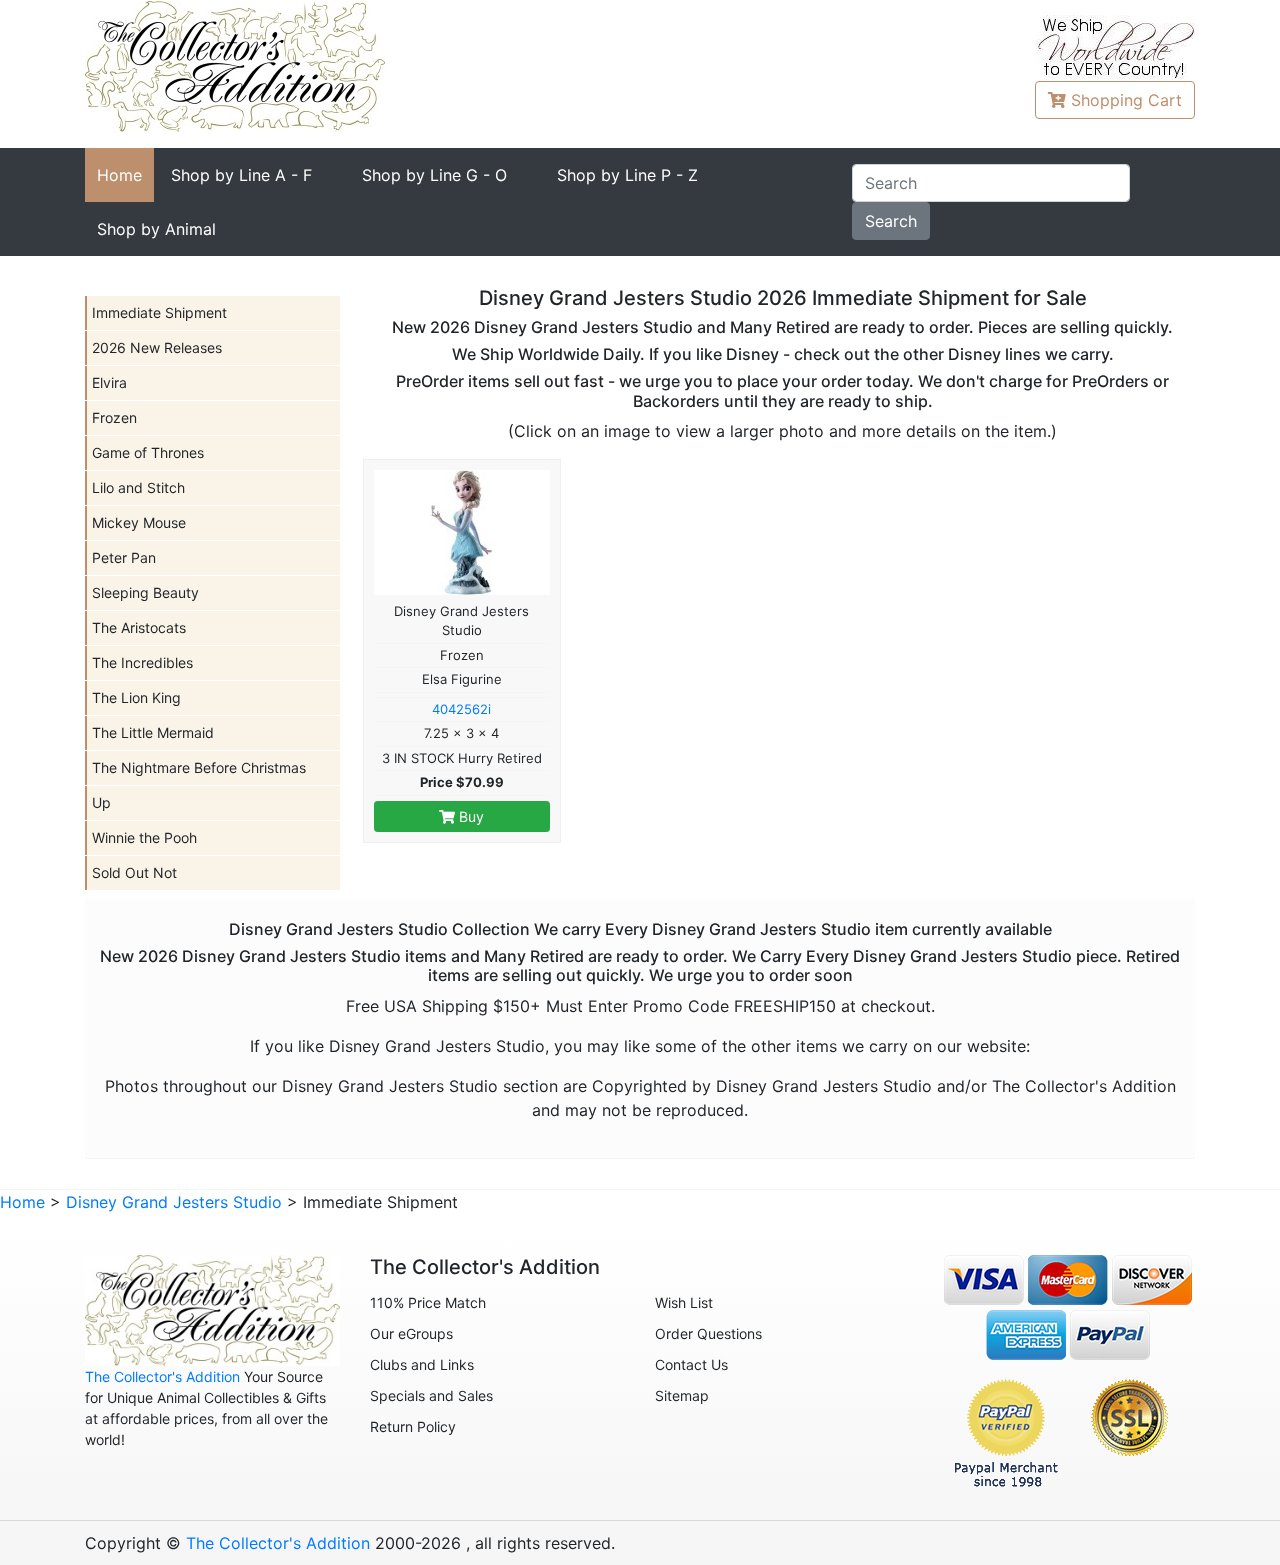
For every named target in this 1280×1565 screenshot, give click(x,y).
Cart (1126, 100)
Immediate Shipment (159, 312)
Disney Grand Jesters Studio (174, 1202)
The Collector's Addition (162, 1376)
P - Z (627, 175)
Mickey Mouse (139, 522)
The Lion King (136, 697)
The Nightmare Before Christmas (199, 767)
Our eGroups (411, 1333)
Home (119, 175)
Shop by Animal (156, 229)
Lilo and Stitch (138, 487)
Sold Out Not (134, 872)
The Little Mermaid (153, 732)
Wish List (684, 1302)
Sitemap (682, 1395)
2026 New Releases (157, 347)
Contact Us (691, 1364)
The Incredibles (142, 662)
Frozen (114, 417)
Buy (469, 816)
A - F (241, 175)
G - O (434, 175)
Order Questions (708, 1333)
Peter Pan (124, 557)
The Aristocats (139, 627)
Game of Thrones (148, 452)
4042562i (461, 709)
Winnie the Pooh (144, 837)
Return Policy (413, 1426)
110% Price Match (428, 1302)
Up (101, 802)
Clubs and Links (422, 1364)
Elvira (109, 382)
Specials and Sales (431, 1395)
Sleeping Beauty (145, 592)
